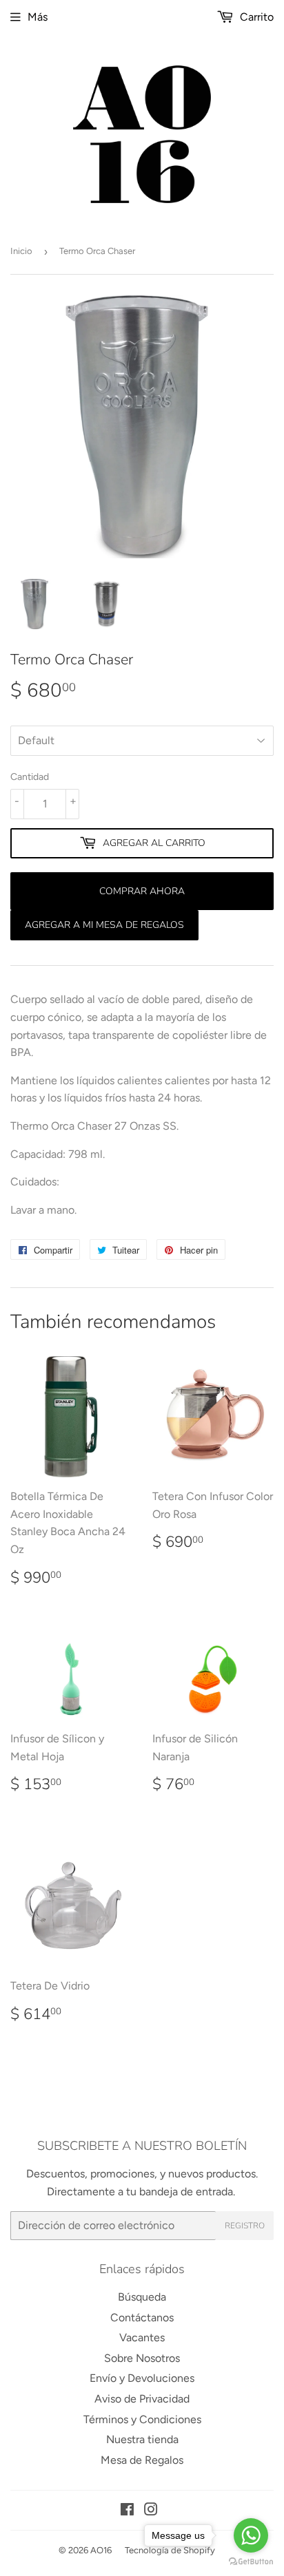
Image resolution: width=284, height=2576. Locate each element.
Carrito (255, 17)
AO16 (101, 2550)
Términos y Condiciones (142, 2419)
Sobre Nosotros (142, 2358)
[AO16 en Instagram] (151, 2511)
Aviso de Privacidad (142, 2399)
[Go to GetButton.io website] (251, 2562)
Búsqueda (142, 2297)
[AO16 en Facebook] (127, 2511)
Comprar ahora (142, 891)
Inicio (21, 251)
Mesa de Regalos (142, 2460)
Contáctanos (142, 2318)
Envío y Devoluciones (142, 2378)
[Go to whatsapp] (251, 2535)
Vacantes (142, 2337)
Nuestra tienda (142, 2439)
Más (38, 17)
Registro (245, 2226)
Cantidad (30, 777)
